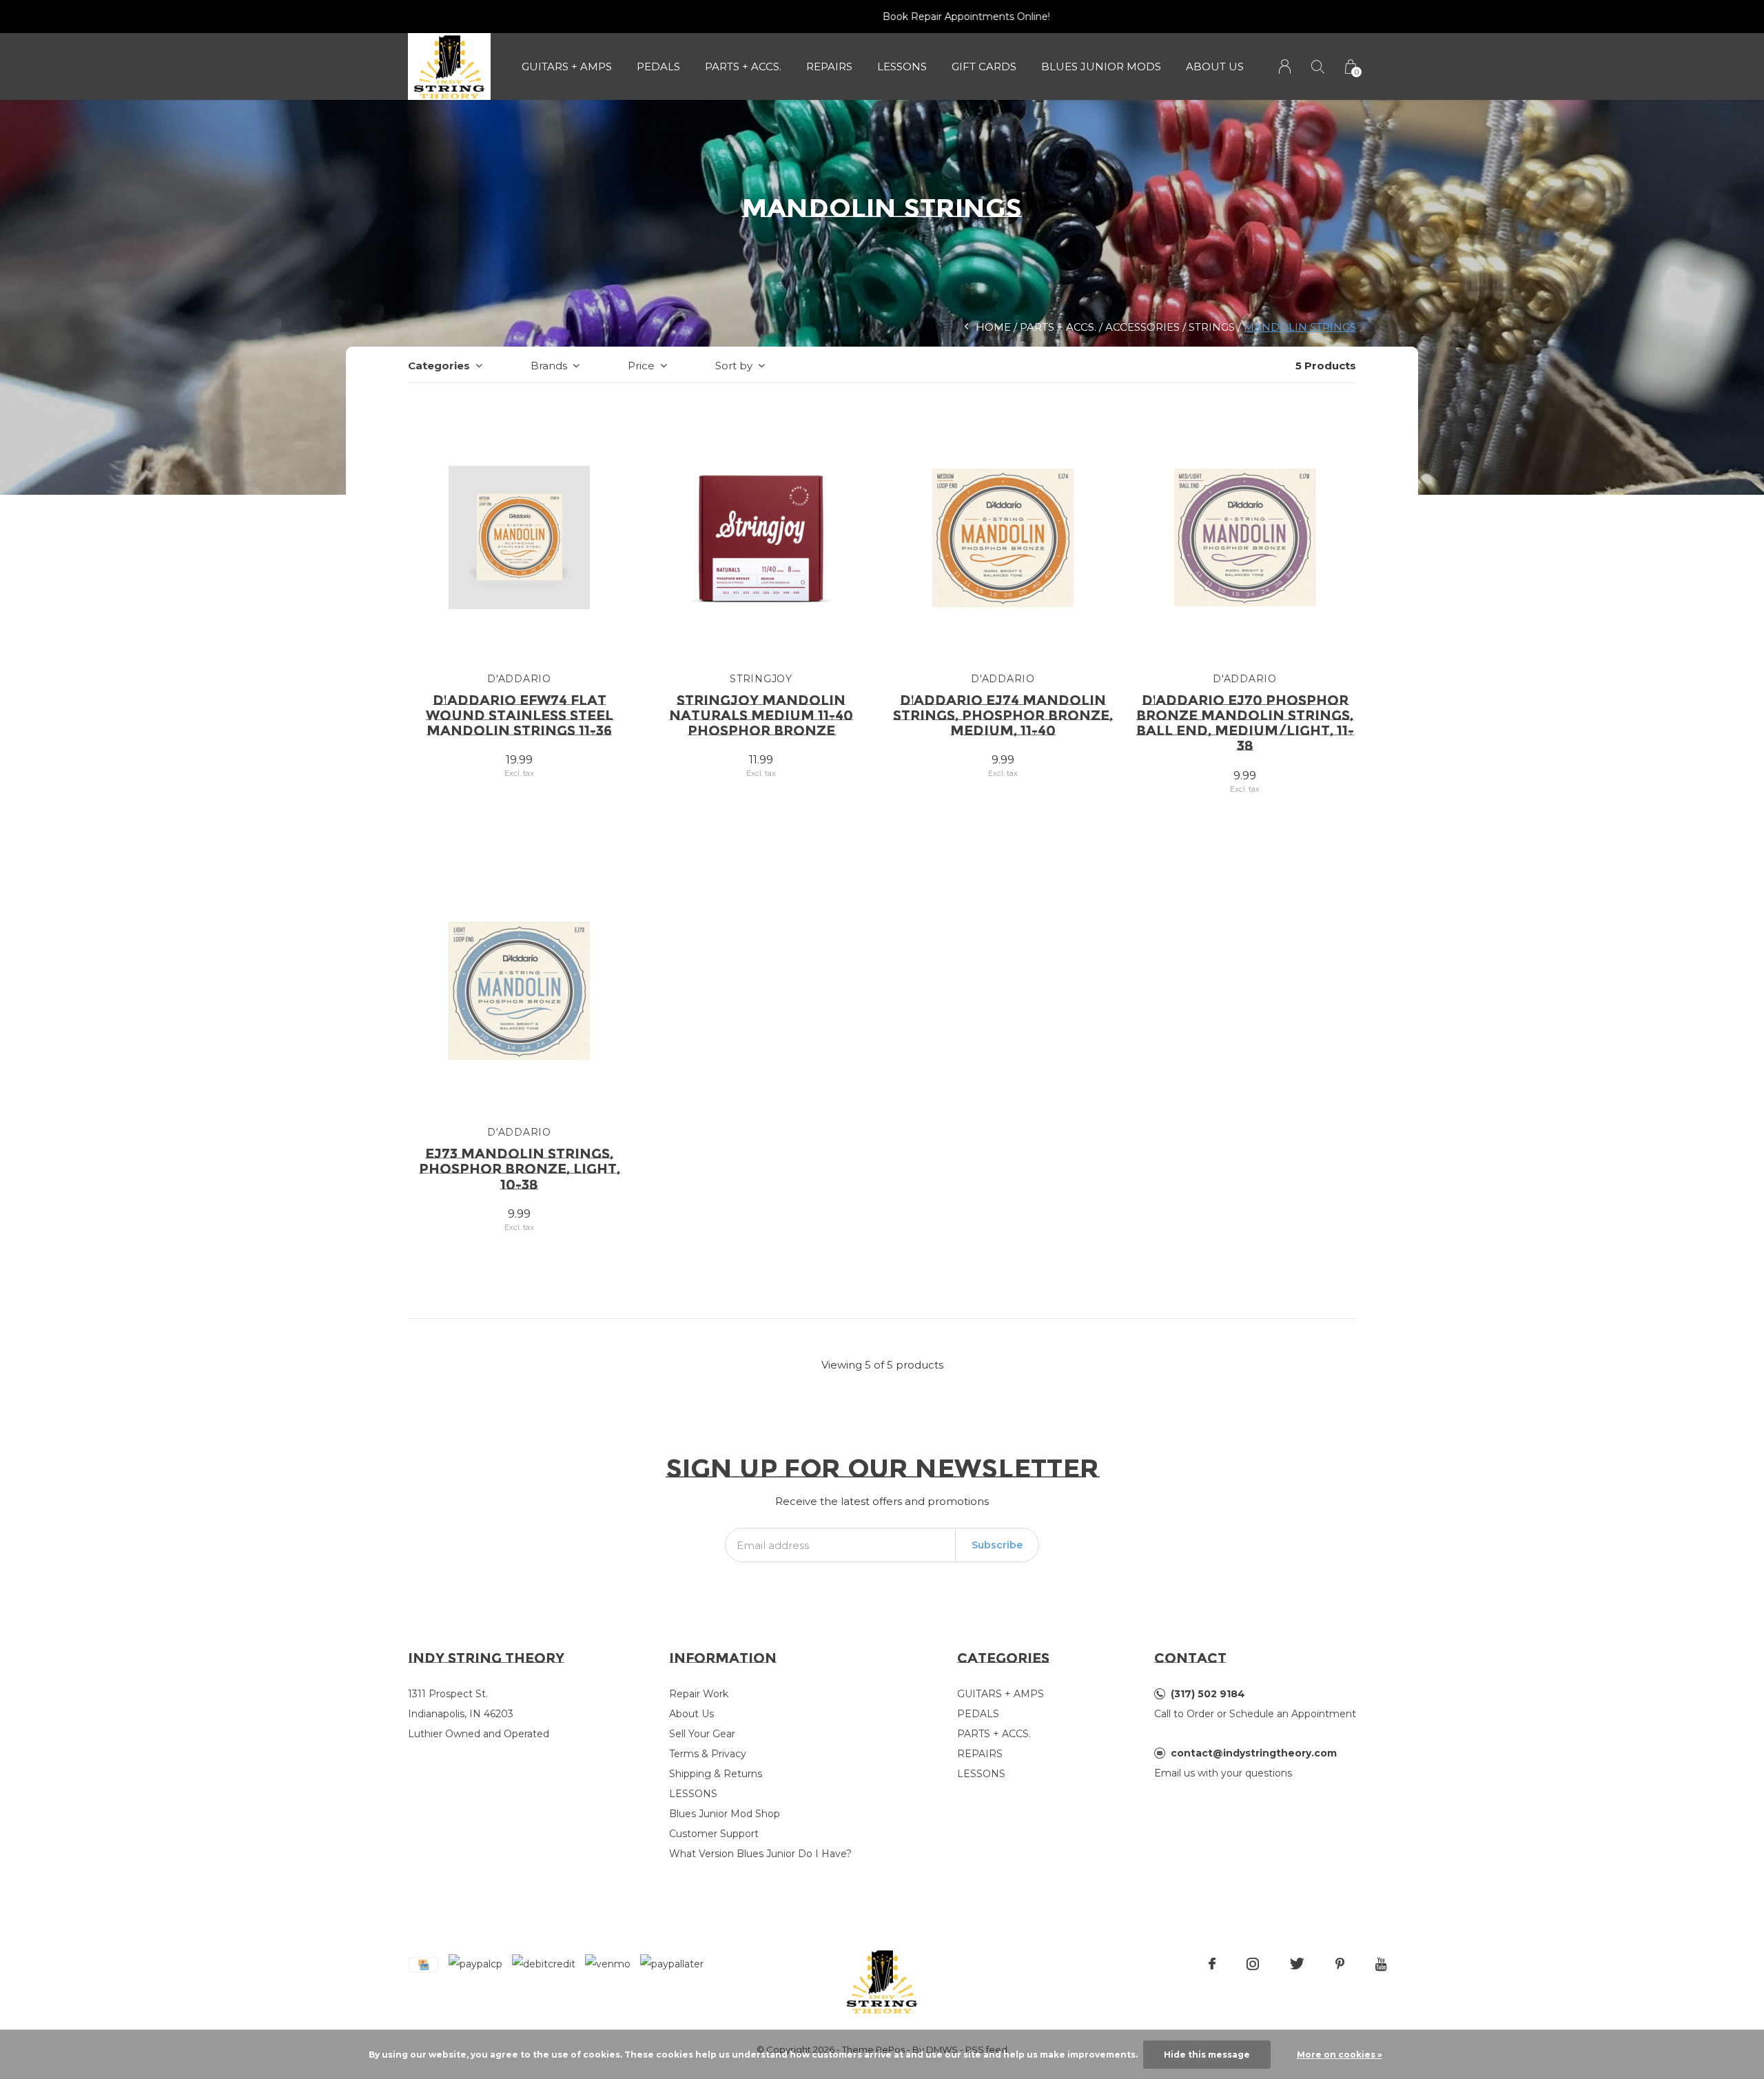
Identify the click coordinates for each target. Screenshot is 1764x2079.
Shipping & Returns (716, 1774)
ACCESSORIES (1142, 327)
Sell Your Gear (702, 1734)
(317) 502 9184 (1208, 1694)
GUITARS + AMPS (567, 66)
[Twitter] (1297, 1964)
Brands (549, 366)
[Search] (1318, 66)
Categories (439, 366)
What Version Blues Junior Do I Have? (760, 1854)
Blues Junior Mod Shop (725, 1814)
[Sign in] (1285, 66)
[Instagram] (1253, 1964)
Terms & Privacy (708, 1754)
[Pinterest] (1340, 1964)
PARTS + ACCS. (743, 66)
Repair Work (699, 1694)
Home (993, 327)
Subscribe (997, 1545)
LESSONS (902, 66)
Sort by (734, 366)
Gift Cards (984, 66)
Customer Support (714, 1834)
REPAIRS (829, 66)
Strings (1212, 327)
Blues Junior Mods (1101, 66)
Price (641, 366)
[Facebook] (1212, 1964)
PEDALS (658, 66)
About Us (1215, 66)
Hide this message (1207, 2055)
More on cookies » (1340, 2055)
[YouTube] (1381, 1964)
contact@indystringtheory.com (1254, 1753)
